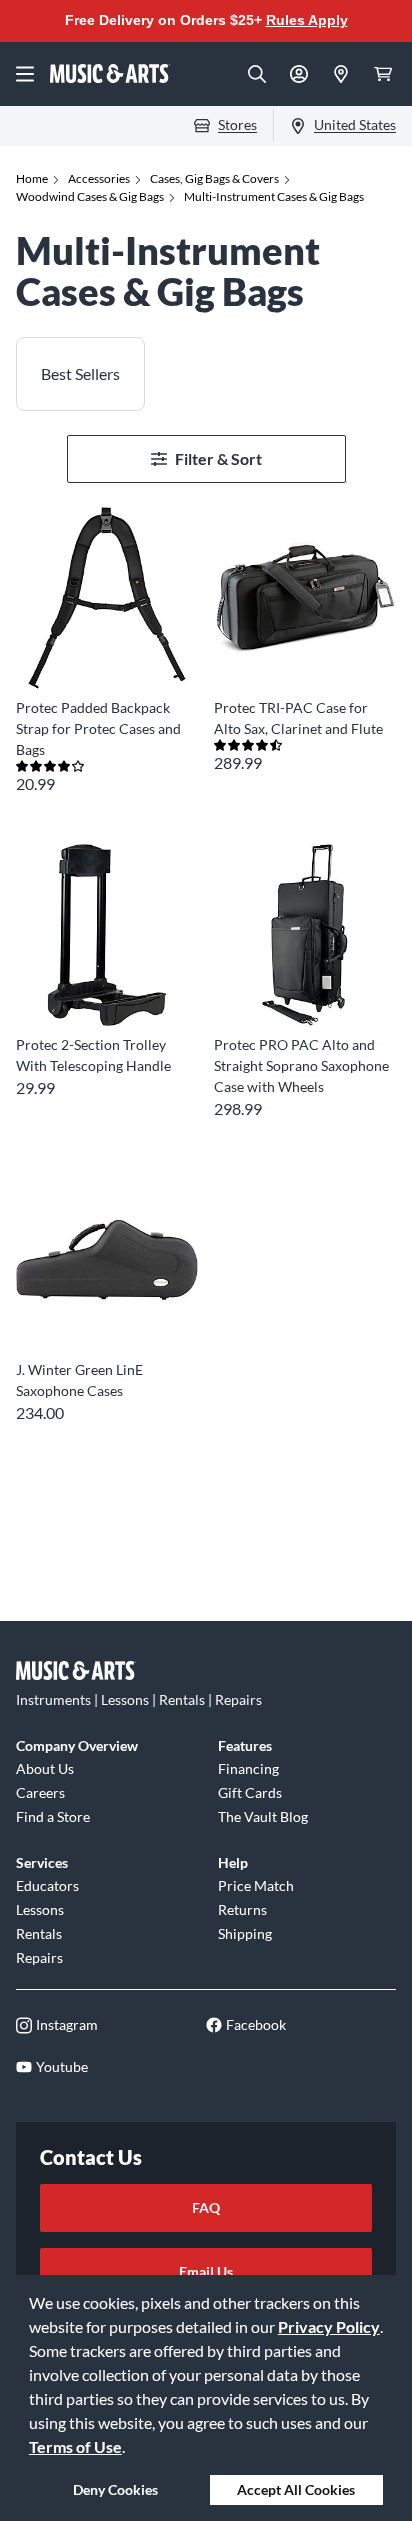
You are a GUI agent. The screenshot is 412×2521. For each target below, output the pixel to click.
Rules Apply (307, 20)
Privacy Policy (329, 2326)
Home (32, 178)
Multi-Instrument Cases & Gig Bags (274, 196)
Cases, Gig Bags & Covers (214, 178)
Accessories (99, 178)
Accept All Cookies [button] (296, 2489)
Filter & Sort (218, 458)
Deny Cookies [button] (115, 2489)
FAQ (206, 2207)
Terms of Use (75, 2446)
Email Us (206, 2271)
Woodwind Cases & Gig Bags (90, 196)
